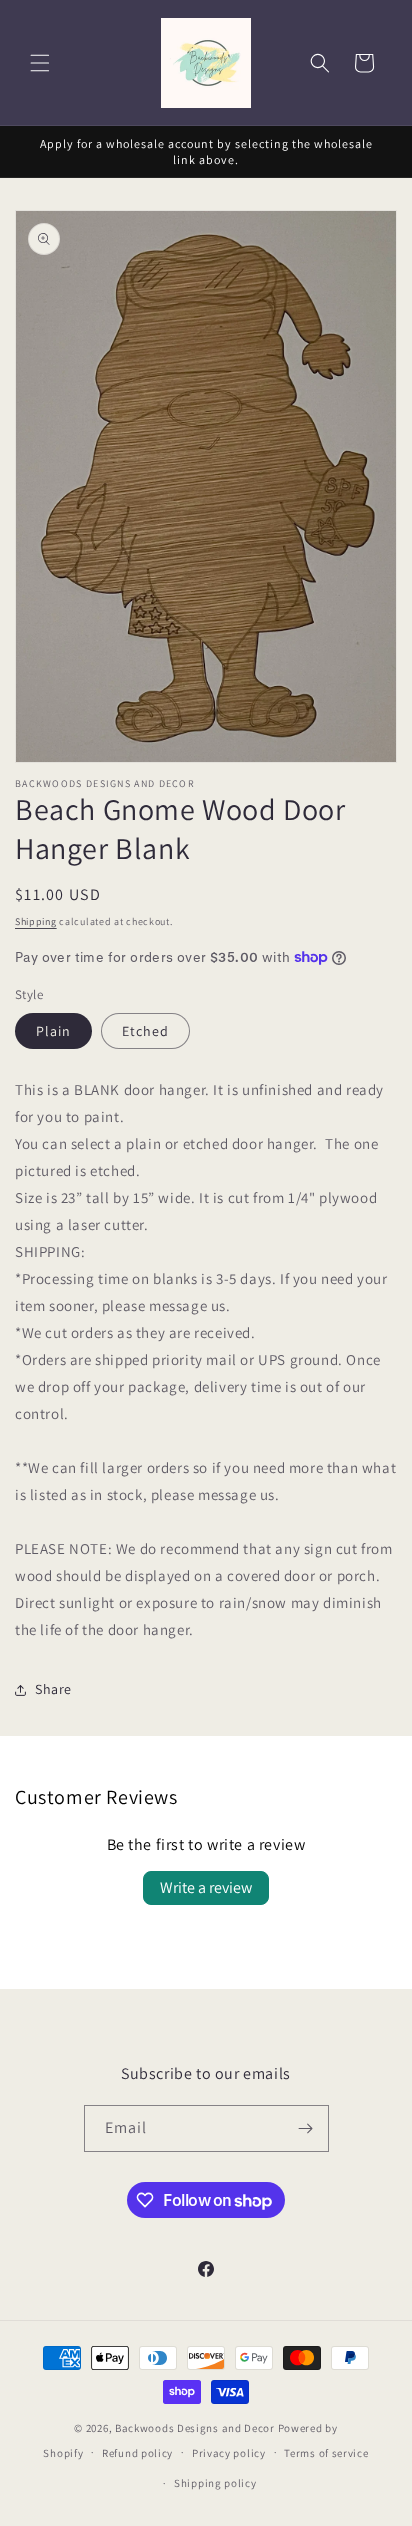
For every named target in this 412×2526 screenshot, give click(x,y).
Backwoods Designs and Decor (195, 2428)
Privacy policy (229, 2453)
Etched (145, 1031)
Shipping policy (215, 2483)
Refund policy (137, 2453)
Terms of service (326, 2453)
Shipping (36, 921)
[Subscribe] (306, 2128)
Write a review (206, 1887)
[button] (40, 63)
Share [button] (53, 1689)
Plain (53, 1031)
